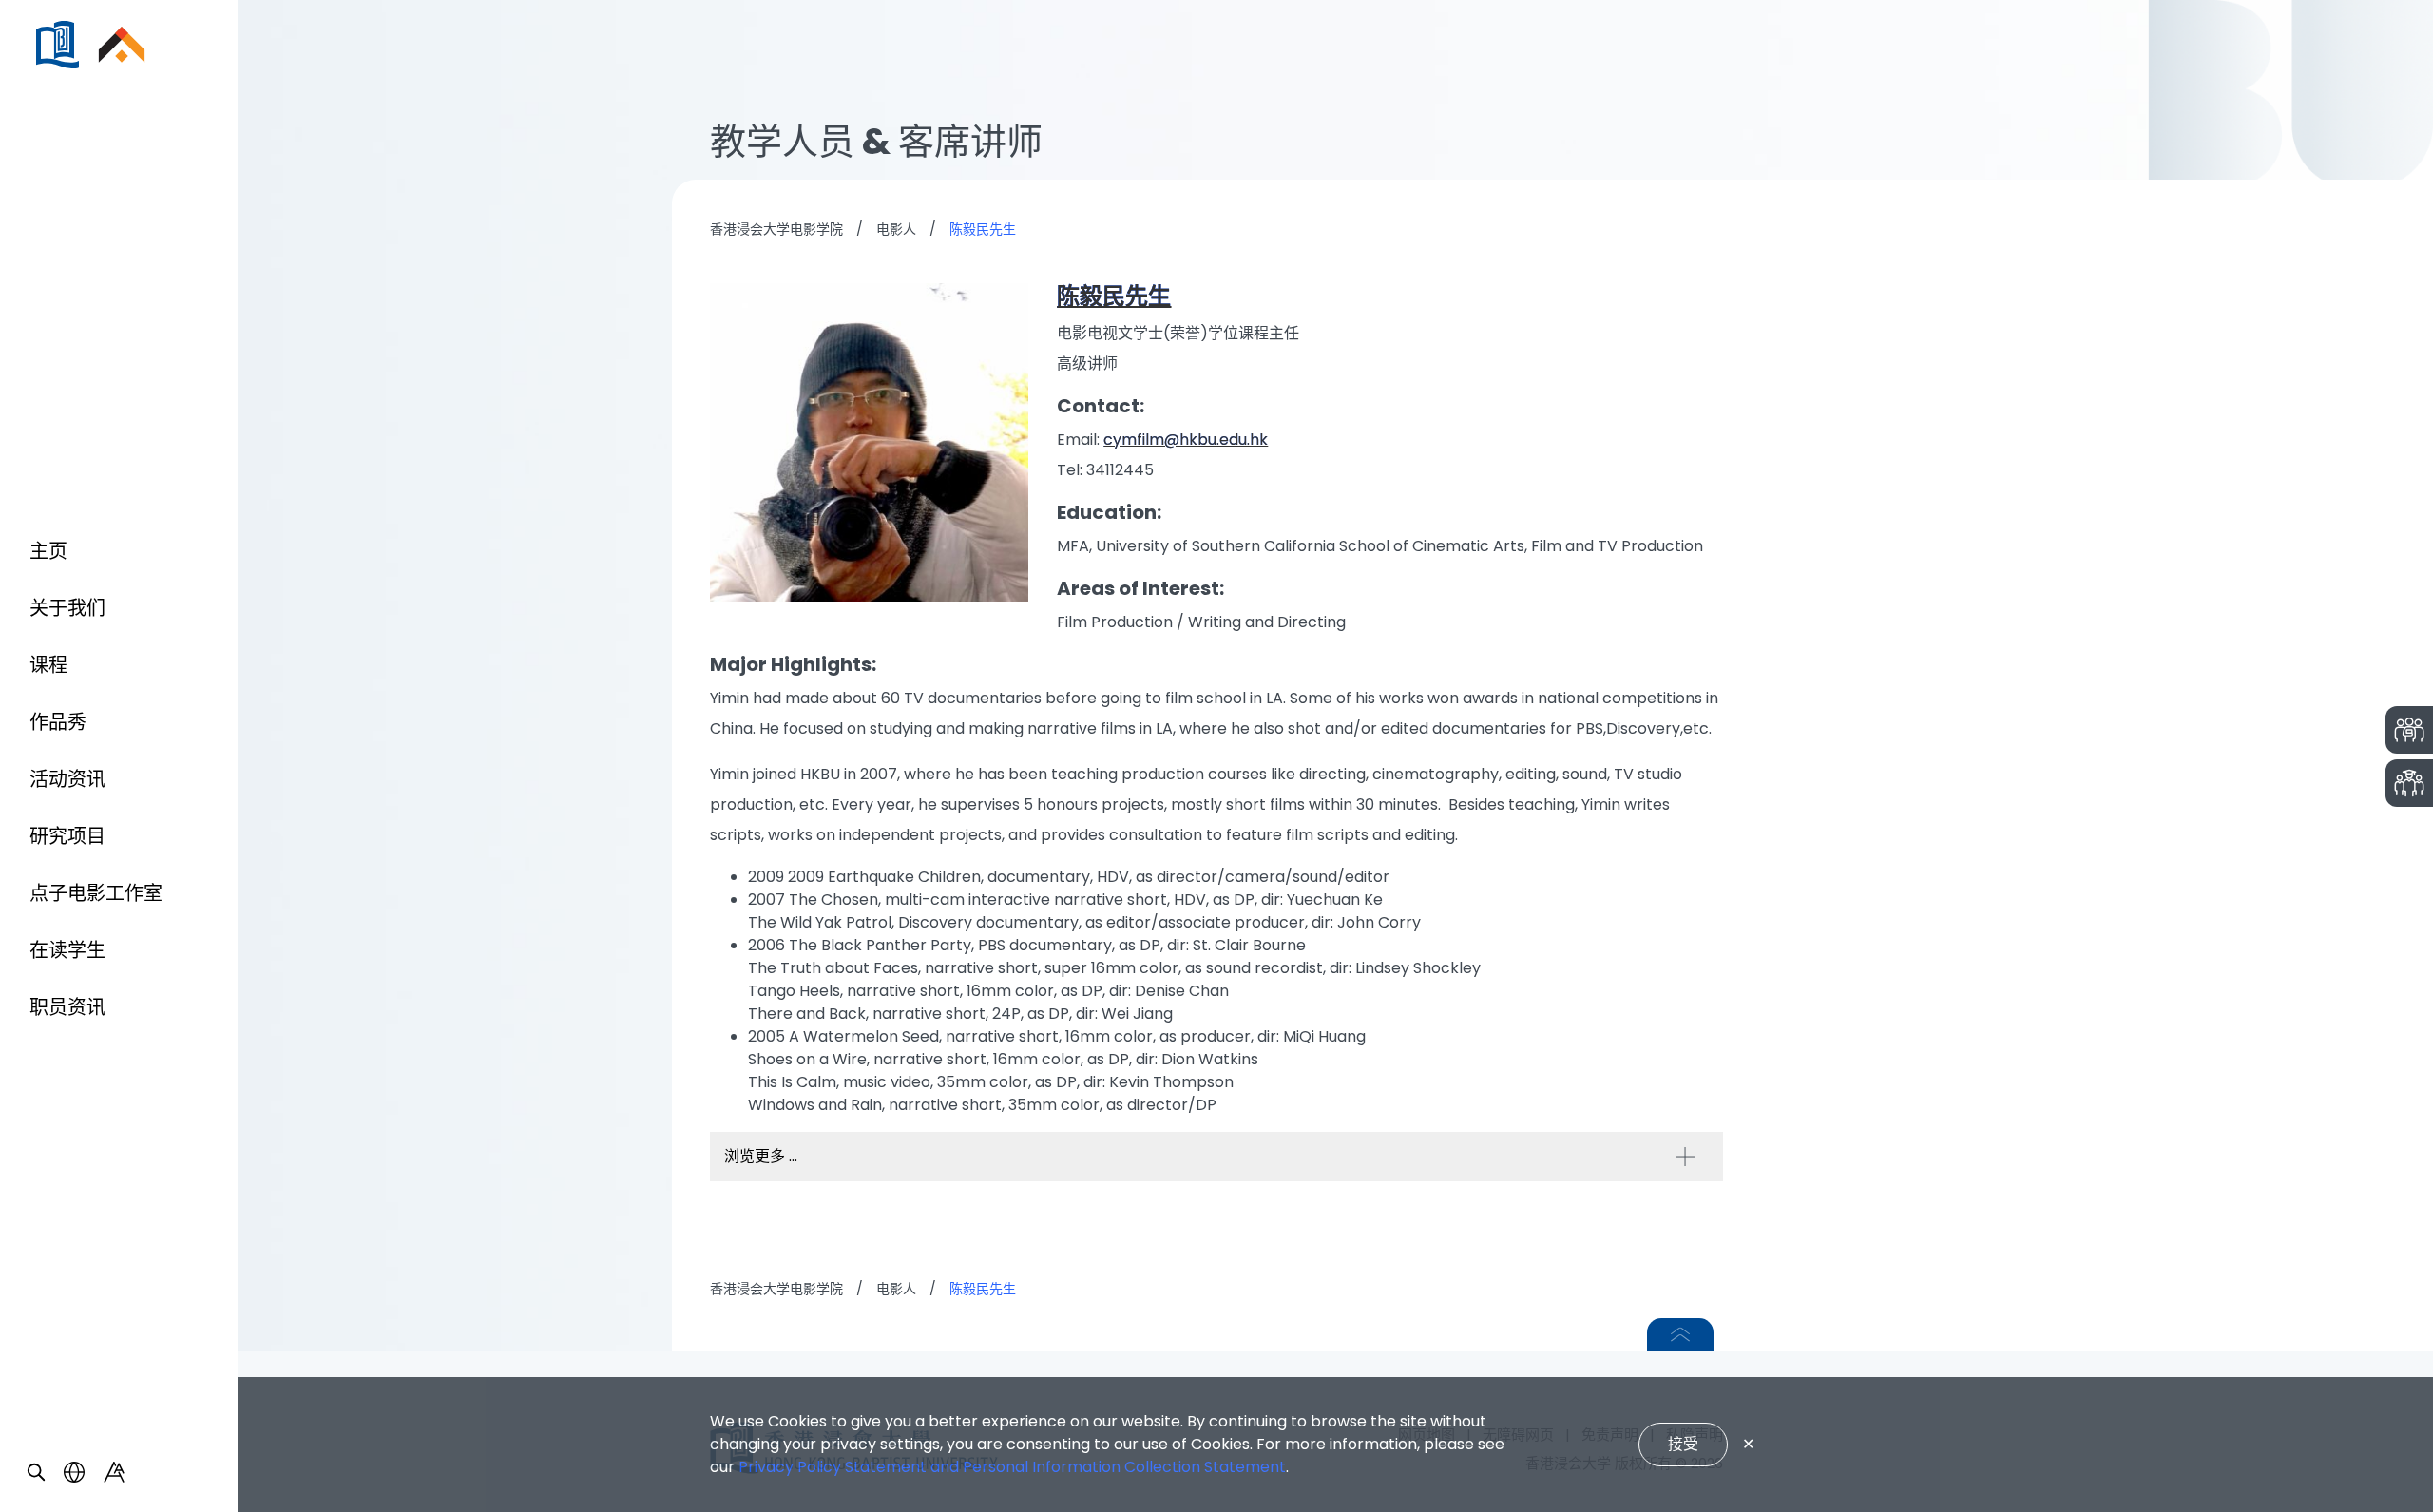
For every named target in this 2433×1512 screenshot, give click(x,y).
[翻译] (74, 1472)
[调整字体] (114, 1472)
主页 (48, 551)
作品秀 (58, 722)
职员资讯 (67, 1007)
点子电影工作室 (96, 893)
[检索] (36, 1472)
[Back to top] (1680, 1335)
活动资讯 (67, 779)
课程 (48, 665)
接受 (1683, 1444)
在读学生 (67, 950)
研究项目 (67, 836)
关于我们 (67, 608)
